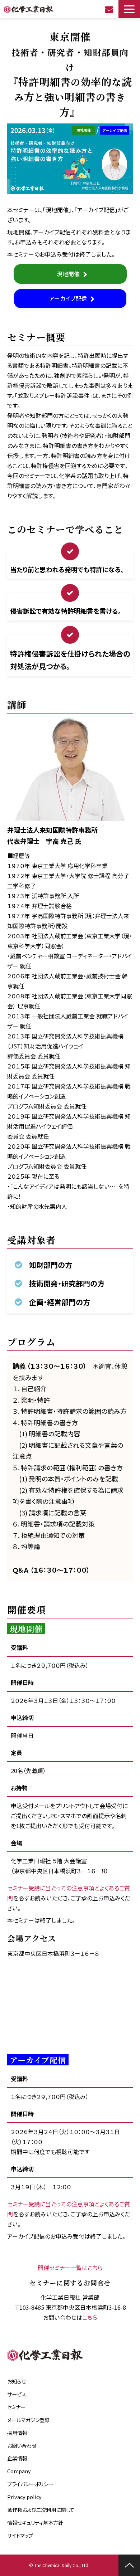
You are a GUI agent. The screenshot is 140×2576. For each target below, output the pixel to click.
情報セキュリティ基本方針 (35, 2523)
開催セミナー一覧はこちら (70, 2268)
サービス (17, 2394)
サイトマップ (20, 2535)
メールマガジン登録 (28, 2420)
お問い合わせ (110, 9)
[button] (129, 9)
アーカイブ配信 (68, 298)
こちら (90, 2317)
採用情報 (17, 2433)
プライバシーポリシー (30, 2484)
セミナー (16, 2407)
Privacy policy (24, 2497)
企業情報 (17, 2458)
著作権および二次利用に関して (41, 2510)
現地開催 (68, 274)
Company (19, 2471)
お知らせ (17, 2381)
